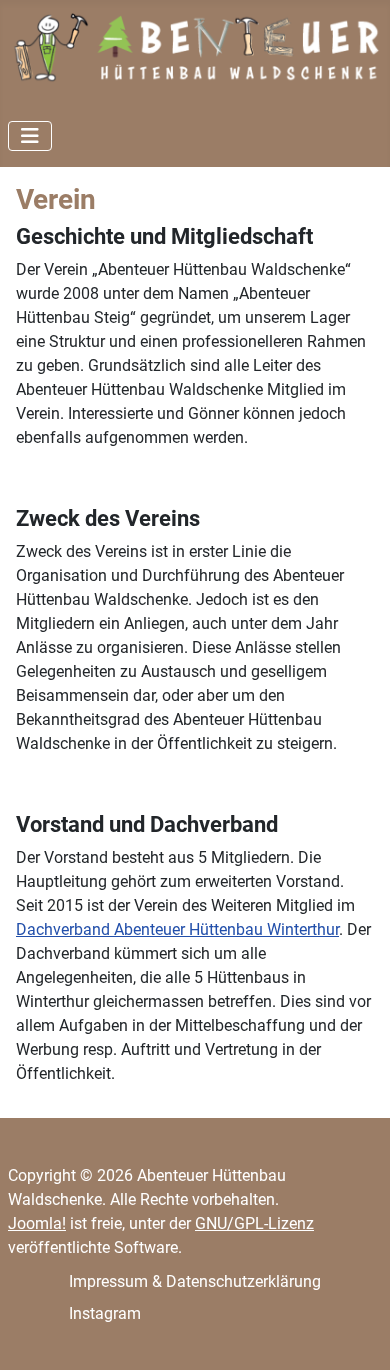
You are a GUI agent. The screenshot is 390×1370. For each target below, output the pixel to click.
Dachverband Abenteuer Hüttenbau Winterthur (177, 929)
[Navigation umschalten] (30, 136)
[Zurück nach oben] (355, 1333)
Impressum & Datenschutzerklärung (195, 1281)
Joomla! (37, 1223)
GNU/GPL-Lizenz (254, 1223)
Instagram (105, 1313)
